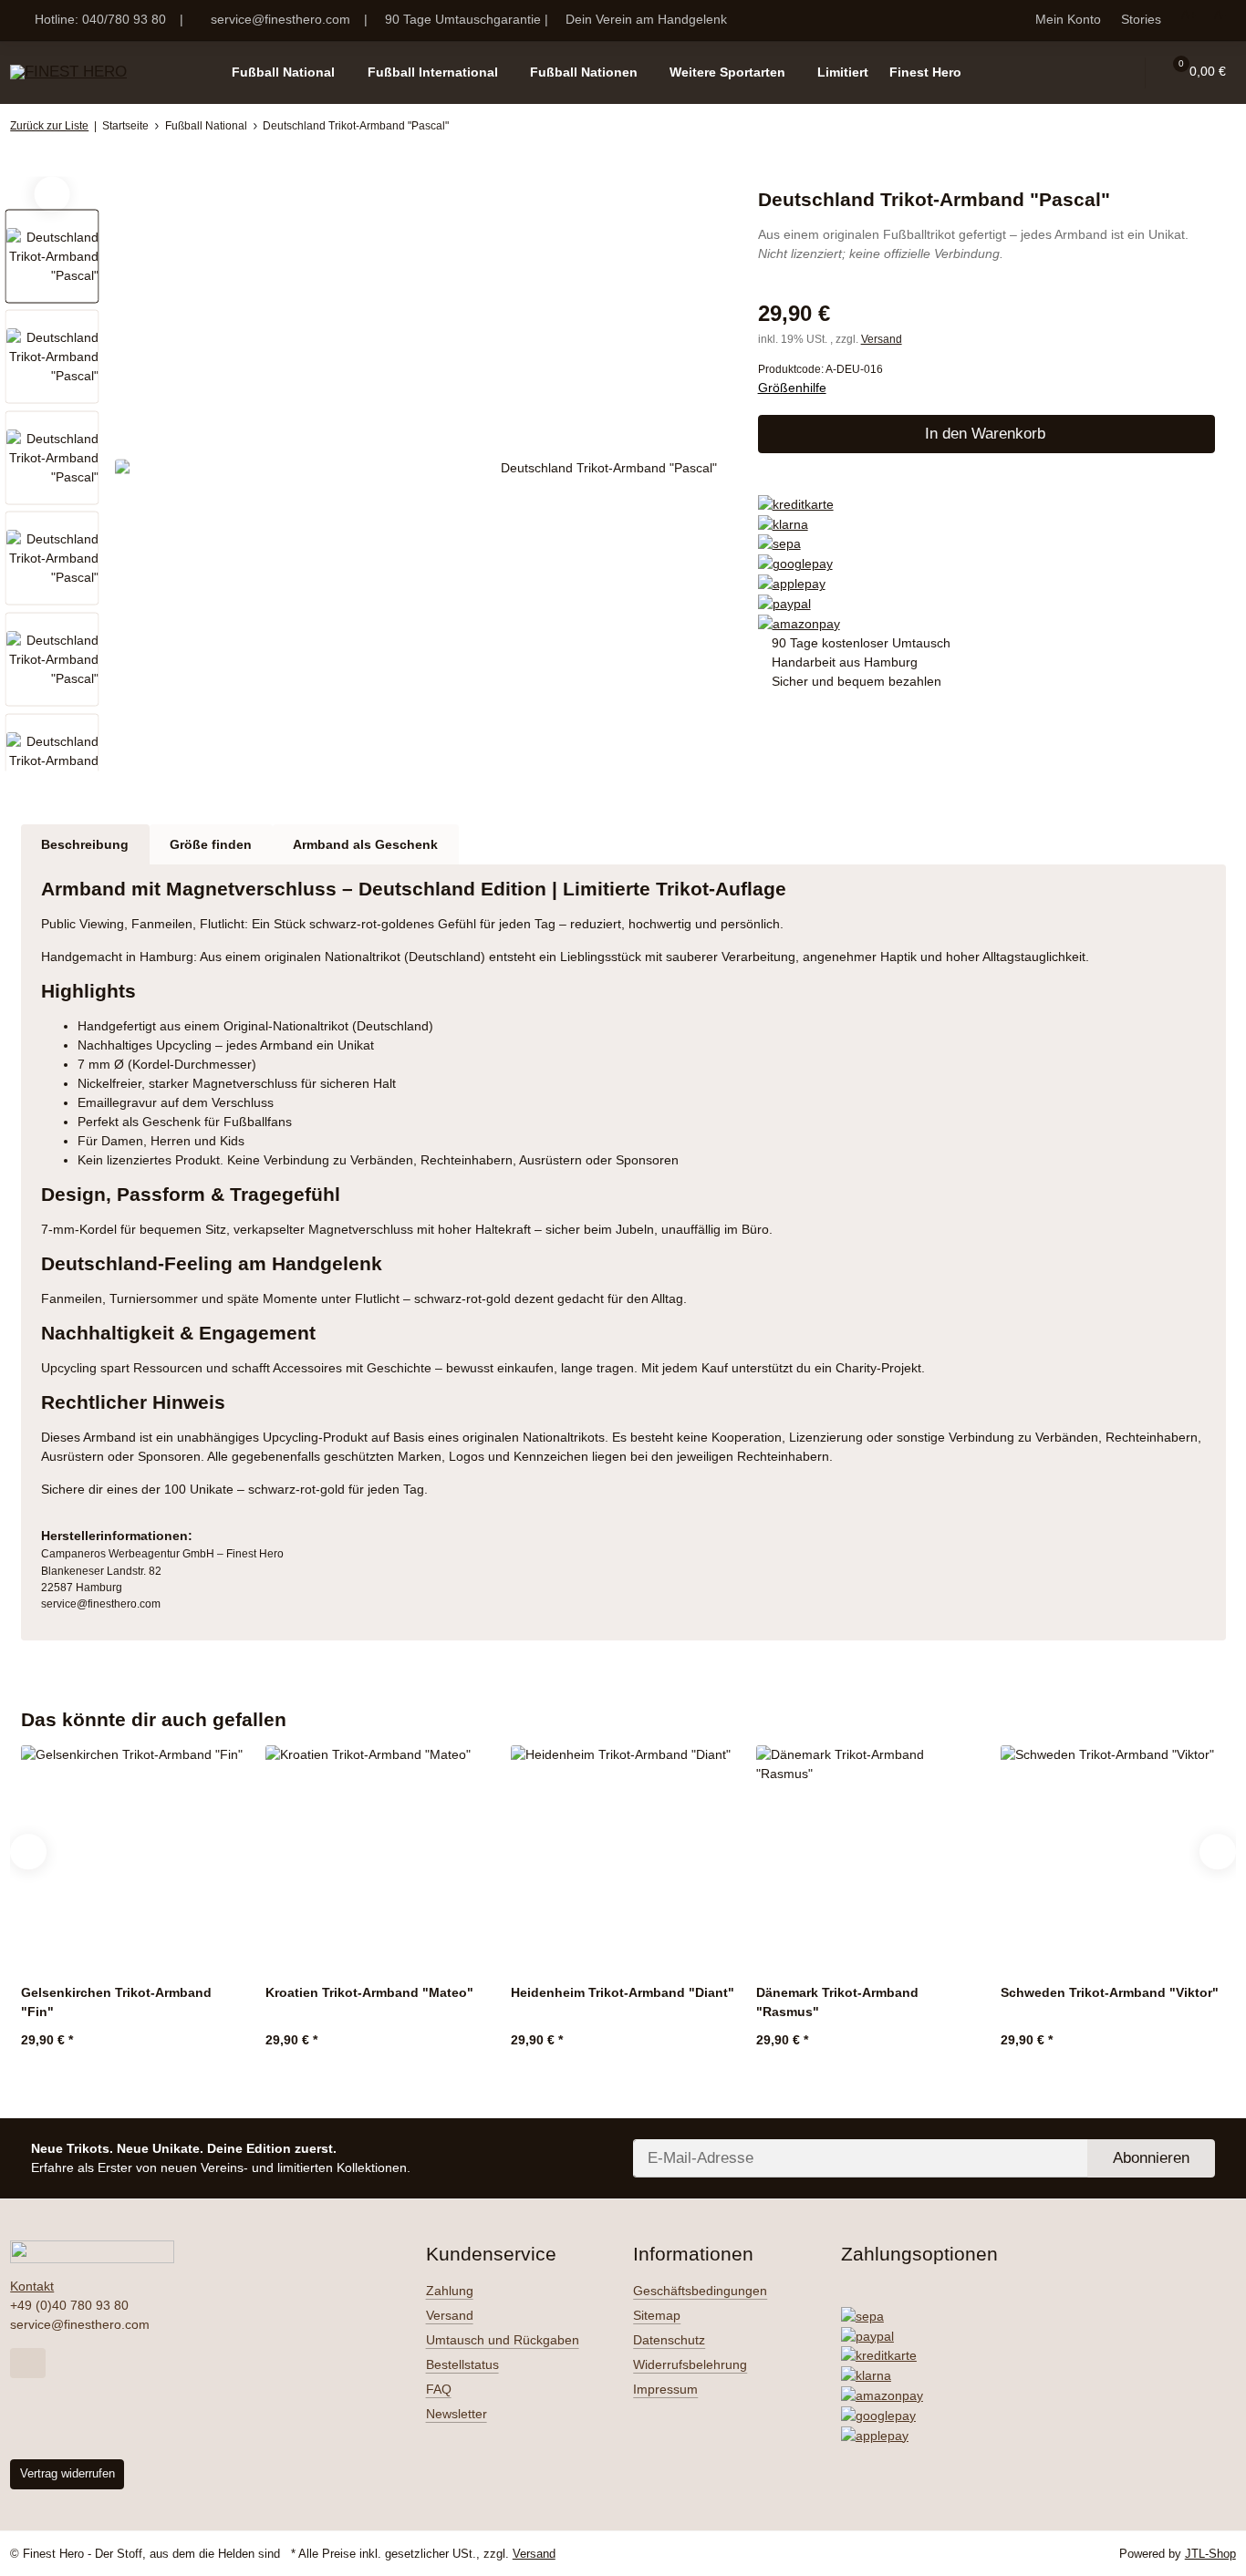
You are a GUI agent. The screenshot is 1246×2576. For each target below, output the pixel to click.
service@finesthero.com (279, 19)
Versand (882, 339)
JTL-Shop (1210, 2554)
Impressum (665, 2389)
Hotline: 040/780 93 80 (99, 19)
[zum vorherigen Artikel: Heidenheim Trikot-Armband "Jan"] (1180, 126)
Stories (1141, 19)
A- (1220, 15)
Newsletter (457, 2414)
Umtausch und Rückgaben (503, 2340)
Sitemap (657, 2315)
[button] (1083, 73)
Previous (52, 195)
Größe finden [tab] (211, 844)
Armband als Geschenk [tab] (365, 844)
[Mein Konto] (1120, 73)
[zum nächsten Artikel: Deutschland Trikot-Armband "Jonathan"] (1217, 126)
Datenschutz (669, 2340)
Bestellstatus (462, 2364)
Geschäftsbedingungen (700, 2291)
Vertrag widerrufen (67, 2473)
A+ (1189, 15)
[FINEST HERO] (68, 73)
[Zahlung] (987, 564)
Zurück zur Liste (49, 126)
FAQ (439, 2389)
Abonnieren (1151, 2158)
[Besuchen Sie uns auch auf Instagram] (28, 2363)
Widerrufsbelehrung (690, 2364)
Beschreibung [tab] (85, 844)
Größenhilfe (792, 388)
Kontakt (32, 2286)
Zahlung (450, 2291)
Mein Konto (1068, 19)
